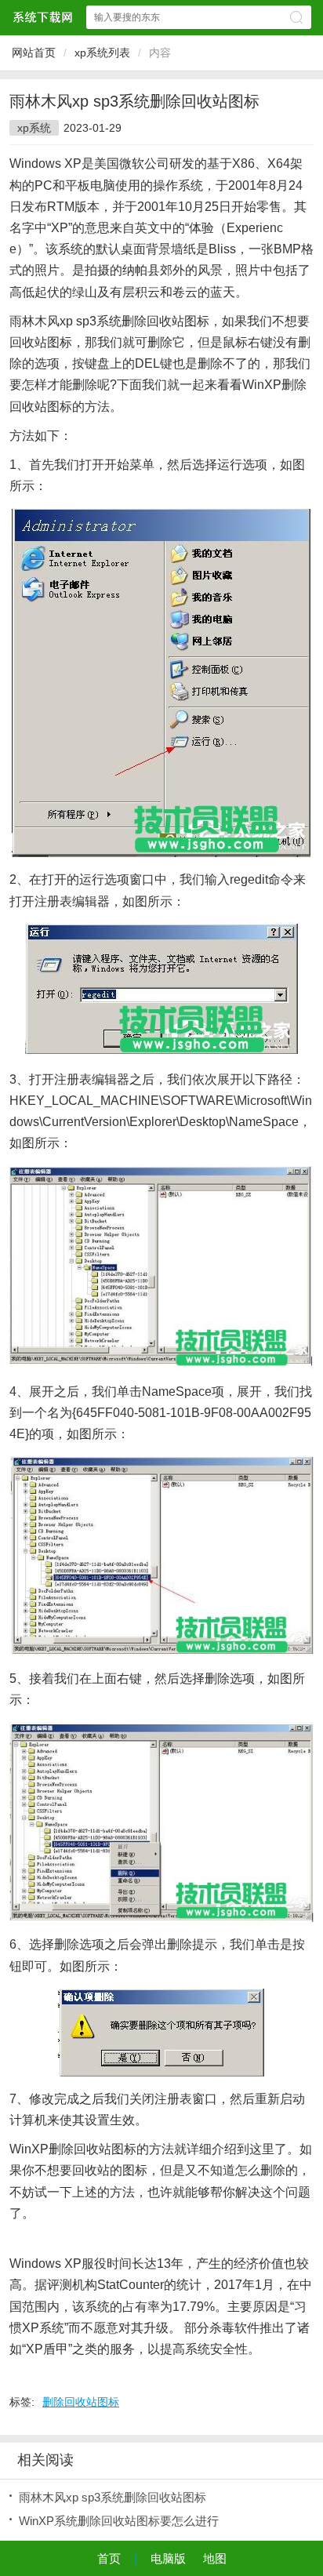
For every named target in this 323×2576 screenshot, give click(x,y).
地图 (215, 2558)
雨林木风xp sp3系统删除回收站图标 (113, 2497)
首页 (109, 2558)
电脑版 (168, 2558)
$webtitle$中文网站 (42, 17)
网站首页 (34, 53)
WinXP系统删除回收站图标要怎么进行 (119, 2521)
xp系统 (34, 128)
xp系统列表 (102, 53)
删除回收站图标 (81, 2402)
